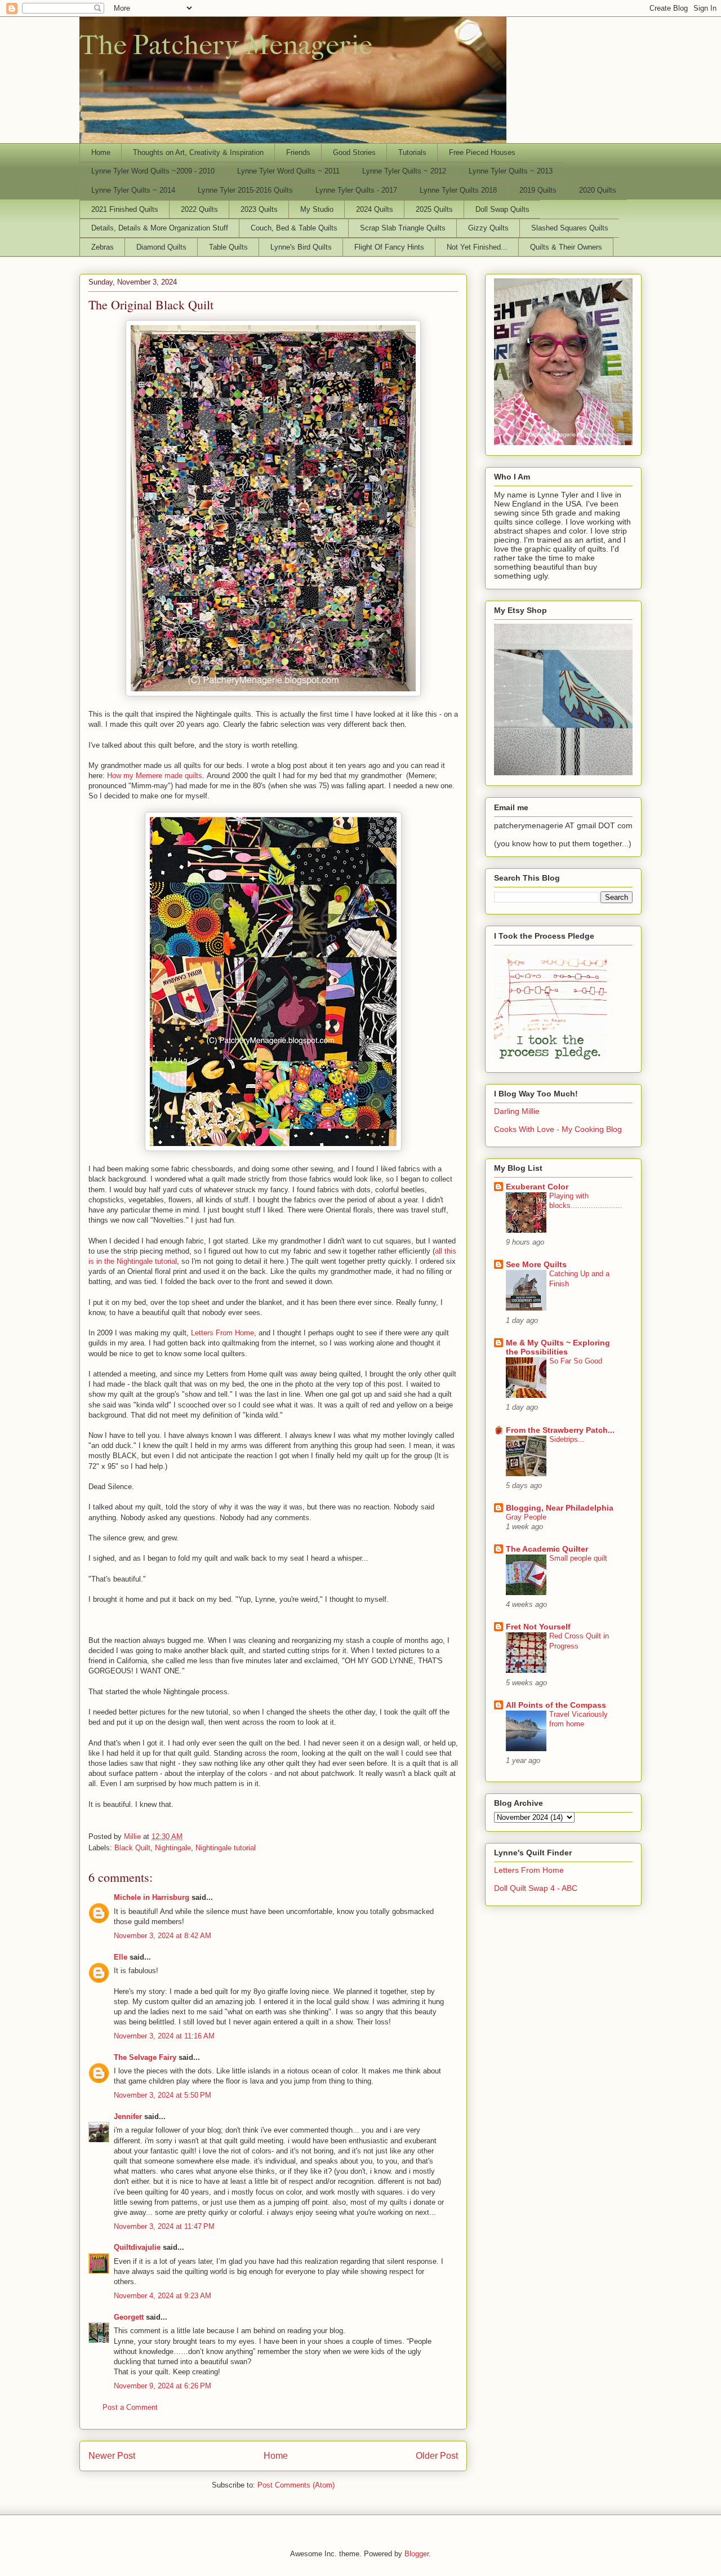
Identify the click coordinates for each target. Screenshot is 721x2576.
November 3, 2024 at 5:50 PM (163, 2095)
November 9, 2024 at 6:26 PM (163, 2386)
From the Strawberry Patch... (560, 1430)
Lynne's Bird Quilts (301, 247)
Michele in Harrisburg (152, 1897)
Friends (298, 152)
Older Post (437, 2456)
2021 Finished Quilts (125, 209)
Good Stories (354, 152)
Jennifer (128, 2117)
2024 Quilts (375, 209)
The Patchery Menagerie (226, 45)
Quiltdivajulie (137, 2247)
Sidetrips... (567, 1439)
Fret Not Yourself (538, 1627)
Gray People (526, 1517)
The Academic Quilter (547, 1549)
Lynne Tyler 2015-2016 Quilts (245, 190)
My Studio (317, 209)
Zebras (103, 247)
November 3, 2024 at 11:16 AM (164, 2036)
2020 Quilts (598, 190)
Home (101, 152)
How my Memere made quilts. (156, 776)
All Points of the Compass (556, 1705)
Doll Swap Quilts (502, 209)
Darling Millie (517, 1111)
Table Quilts (228, 247)
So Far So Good (576, 1361)
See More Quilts (536, 1264)
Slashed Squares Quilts (570, 228)
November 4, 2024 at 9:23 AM (163, 2296)
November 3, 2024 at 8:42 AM (163, 1936)
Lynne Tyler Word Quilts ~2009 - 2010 (153, 171)
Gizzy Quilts (488, 228)
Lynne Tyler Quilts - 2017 (356, 190)
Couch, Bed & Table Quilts (294, 228)
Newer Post (112, 2456)
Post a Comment (130, 2407)
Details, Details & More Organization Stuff (160, 228)
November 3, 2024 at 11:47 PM (164, 2226)
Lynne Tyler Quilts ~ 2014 (133, 190)
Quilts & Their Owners (566, 247)
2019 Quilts (538, 190)
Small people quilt (578, 1558)
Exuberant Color (537, 1187)
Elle (121, 1957)
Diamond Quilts (161, 247)
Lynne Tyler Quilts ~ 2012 (404, 171)
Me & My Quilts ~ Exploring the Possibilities (558, 1347)
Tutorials (412, 152)
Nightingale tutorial (226, 1848)
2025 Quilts (434, 209)
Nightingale (173, 1848)
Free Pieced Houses (482, 152)
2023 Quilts (259, 209)
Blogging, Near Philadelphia (560, 1508)
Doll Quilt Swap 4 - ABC (536, 1888)
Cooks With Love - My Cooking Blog (558, 1129)
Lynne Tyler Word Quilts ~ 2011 (288, 171)
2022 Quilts (199, 209)
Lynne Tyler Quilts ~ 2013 (511, 171)
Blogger (417, 2554)
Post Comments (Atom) (296, 2485)
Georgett (129, 2317)
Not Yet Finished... (477, 247)
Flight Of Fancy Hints (389, 247)
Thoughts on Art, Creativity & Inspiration (198, 152)
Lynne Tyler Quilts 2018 (458, 190)
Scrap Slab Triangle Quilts (403, 228)
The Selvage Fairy (145, 2057)
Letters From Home (222, 1333)
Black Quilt (132, 1848)
